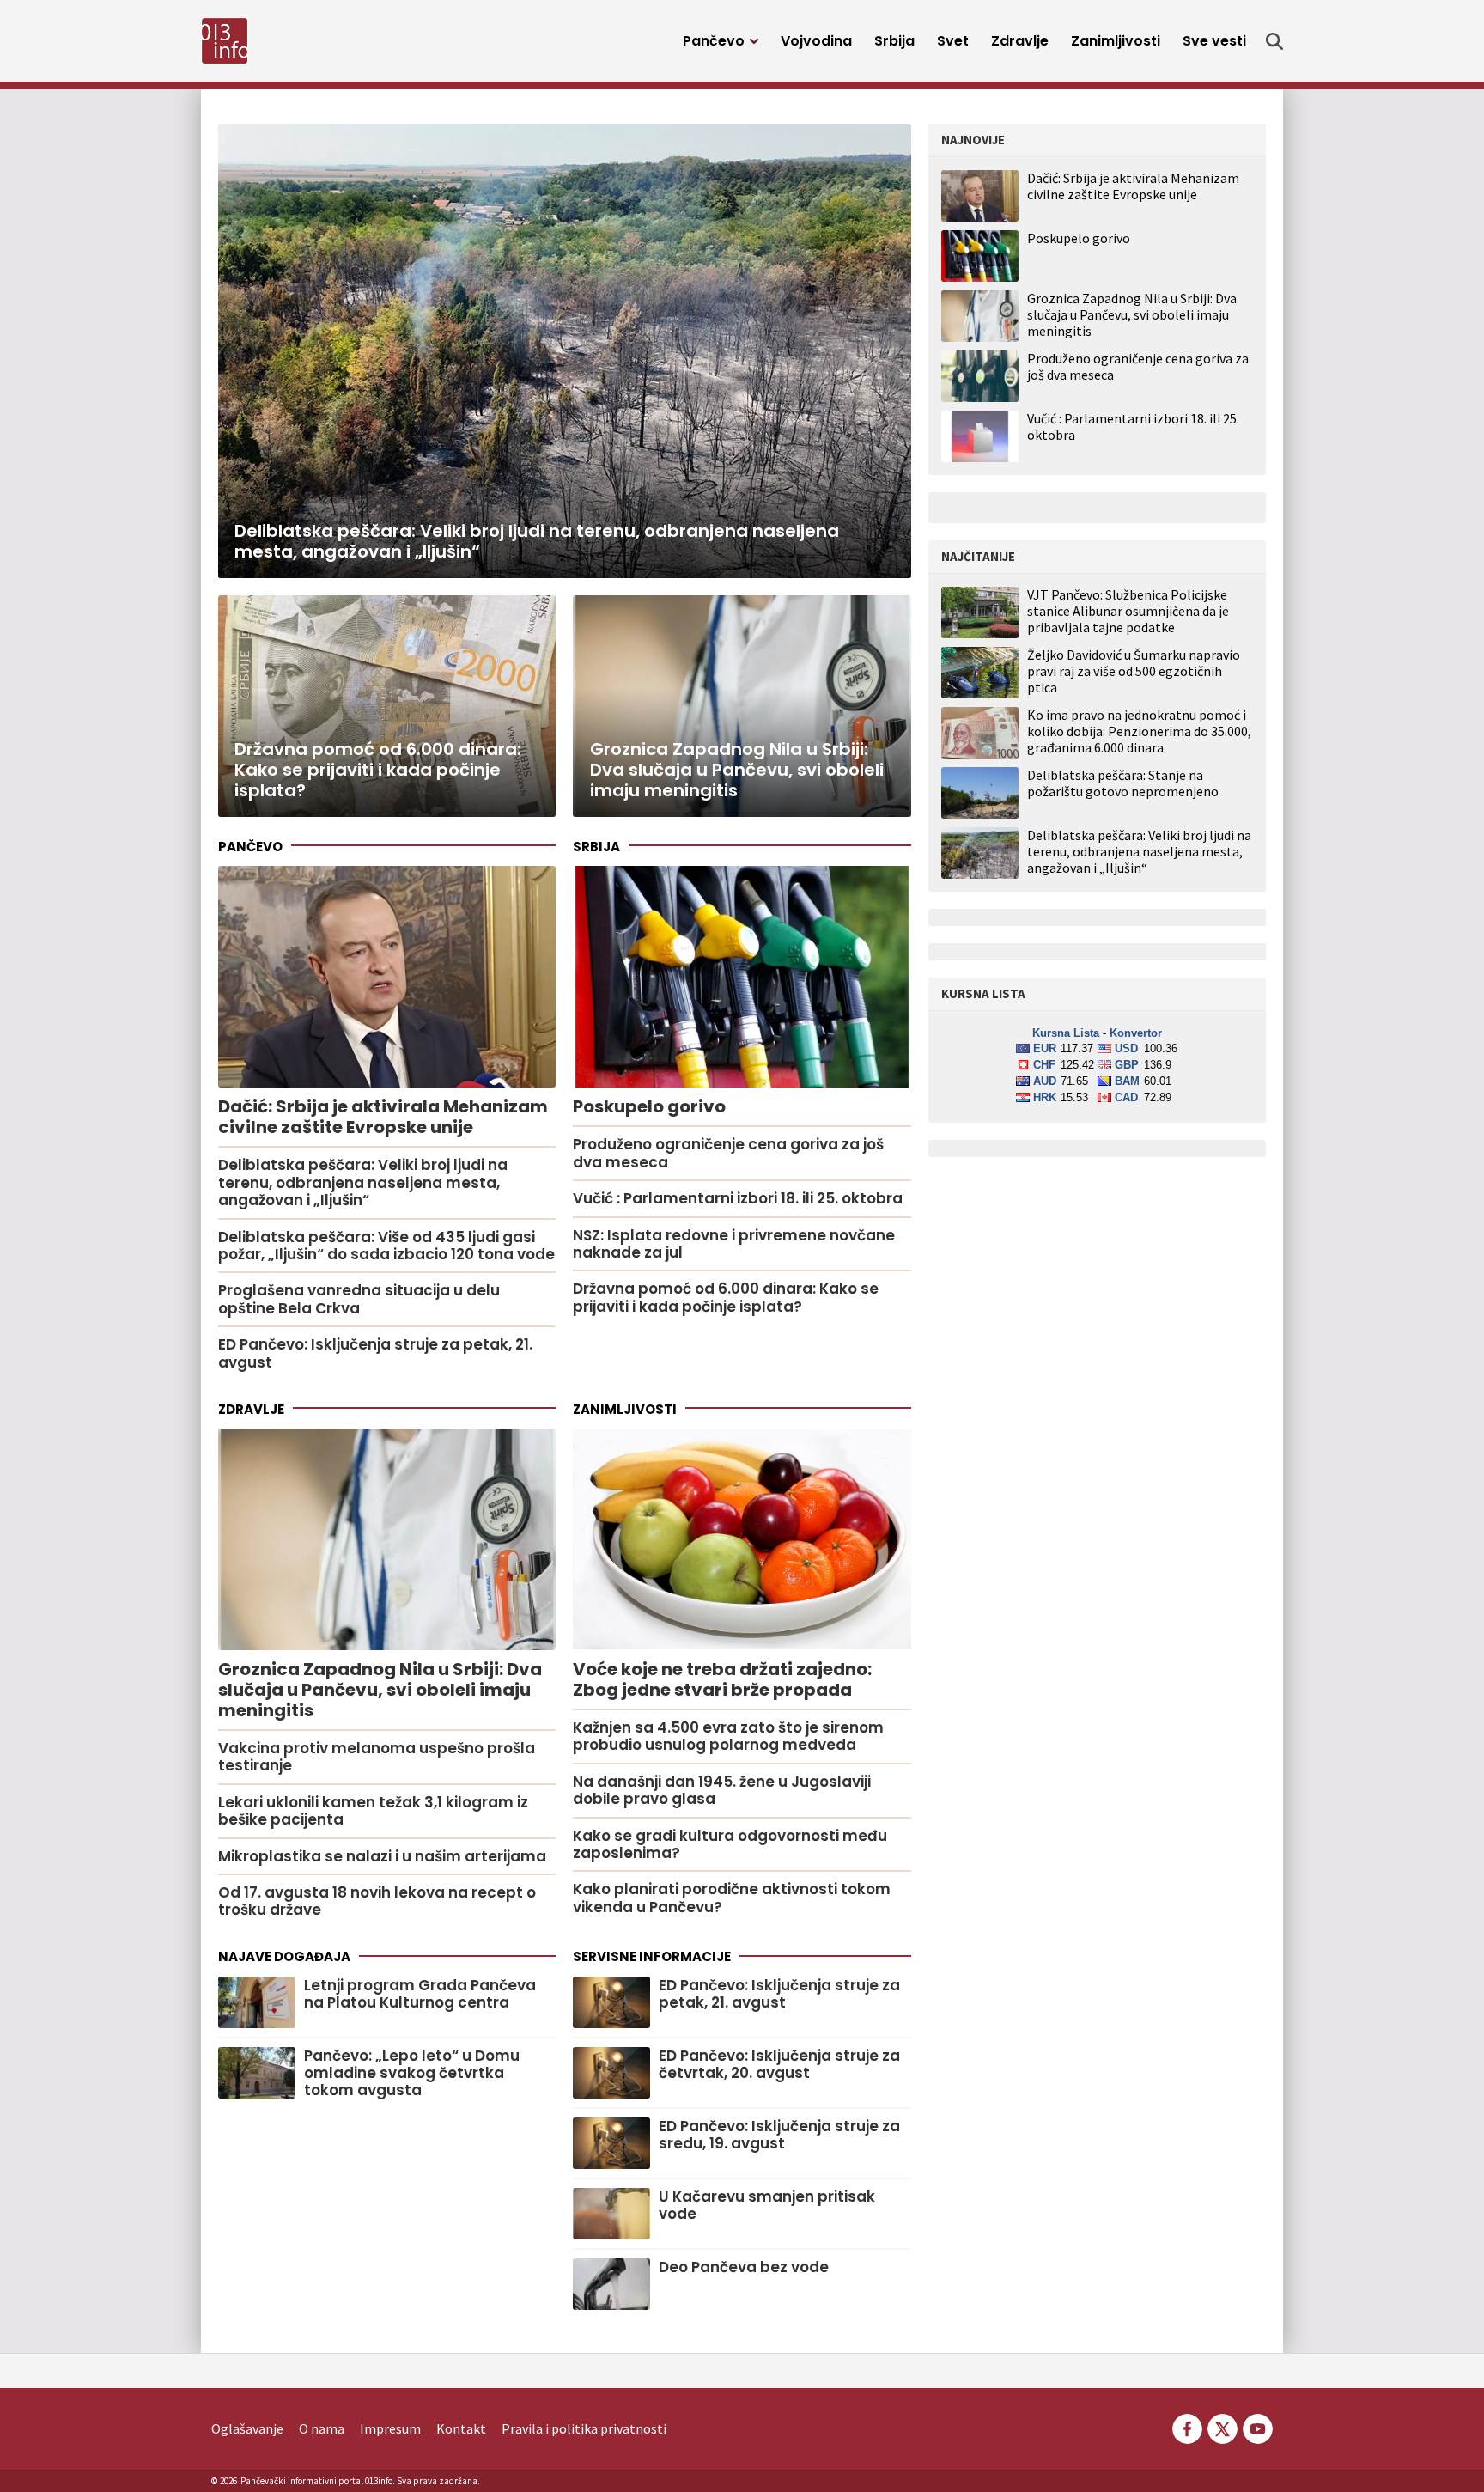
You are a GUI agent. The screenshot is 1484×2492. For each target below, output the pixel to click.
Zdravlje (1020, 41)
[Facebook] (1187, 2427)
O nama (322, 2428)
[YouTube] (1256, 2427)
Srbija (894, 41)
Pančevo (714, 41)
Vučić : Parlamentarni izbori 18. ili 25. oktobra (1133, 427)
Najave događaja (284, 1956)
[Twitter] (1222, 2427)
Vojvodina (816, 41)
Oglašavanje (247, 2428)
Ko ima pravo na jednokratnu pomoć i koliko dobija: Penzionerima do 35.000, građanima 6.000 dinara (1139, 731)
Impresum (390, 2428)
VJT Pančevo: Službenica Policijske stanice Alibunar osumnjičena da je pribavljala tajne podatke (1128, 611)
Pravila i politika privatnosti (584, 2428)
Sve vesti (1214, 41)
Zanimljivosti (1116, 41)
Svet (953, 41)
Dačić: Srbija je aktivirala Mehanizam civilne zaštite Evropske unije (1133, 186)
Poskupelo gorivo (1079, 238)
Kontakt (461, 2428)
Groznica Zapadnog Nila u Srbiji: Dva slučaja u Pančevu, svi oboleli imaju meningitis (1132, 314)
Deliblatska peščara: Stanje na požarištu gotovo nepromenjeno (1123, 783)
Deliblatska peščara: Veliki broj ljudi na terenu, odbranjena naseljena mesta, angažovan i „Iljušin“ (1139, 852)
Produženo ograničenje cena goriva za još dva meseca (1138, 366)
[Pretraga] (1274, 41)
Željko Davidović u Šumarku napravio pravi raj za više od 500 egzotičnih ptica (1134, 671)
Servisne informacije (652, 1956)
